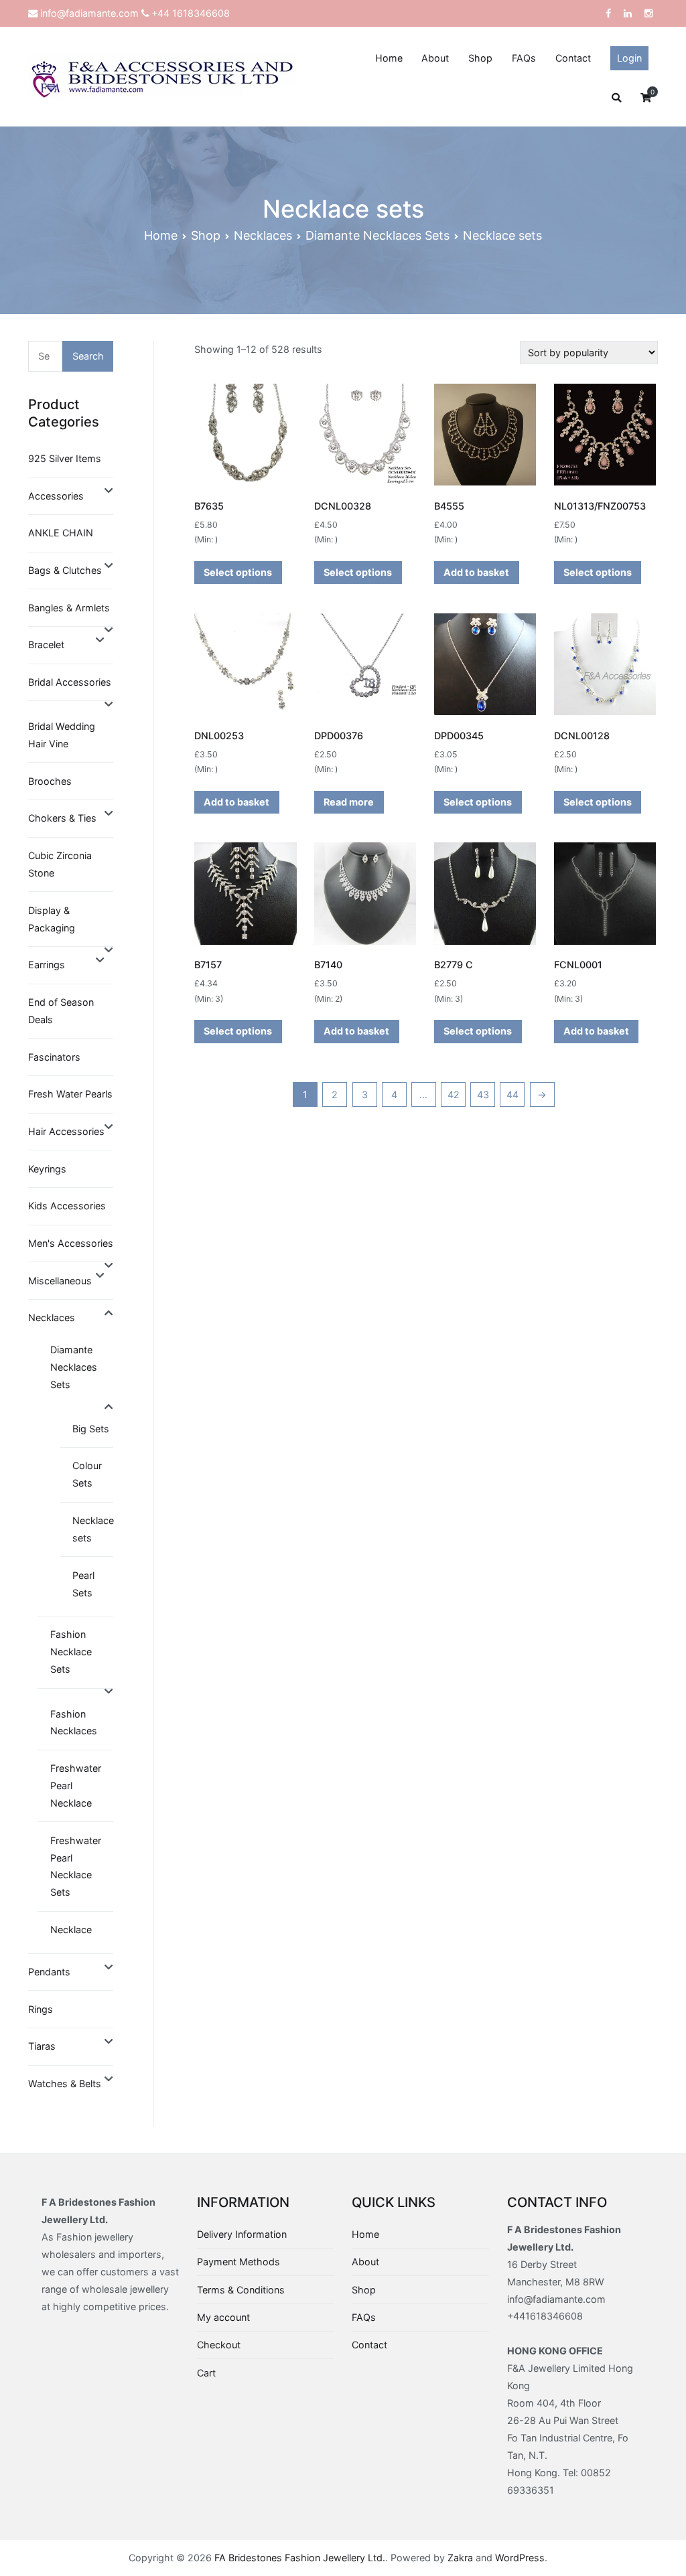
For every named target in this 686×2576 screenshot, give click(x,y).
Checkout (219, 2345)
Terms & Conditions (241, 2290)
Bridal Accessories (70, 682)
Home (389, 58)
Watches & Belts (65, 2083)
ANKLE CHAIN (61, 533)
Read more (349, 802)
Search (88, 356)
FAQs (524, 58)
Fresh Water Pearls (70, 1094)
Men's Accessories (71, 1243)
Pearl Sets (83, 1584)
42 (454, 1094)
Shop (480, 58)
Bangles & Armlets (69, 608)
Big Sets (91, 1429)
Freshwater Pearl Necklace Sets (76, 1867)
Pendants (49, 1972)
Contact (573, 58)
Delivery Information (242, 2234)
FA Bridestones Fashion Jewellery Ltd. (300, 2558)
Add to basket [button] (476, 572)
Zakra (460, 2558)
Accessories (56, 496)
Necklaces (263, 235)
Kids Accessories (67, 1206)
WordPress (520, 2558)
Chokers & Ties (62, 818)
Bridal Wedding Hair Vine (62, 735)
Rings (41, 2009)
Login (629, 58)
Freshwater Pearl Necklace (76, 1786)
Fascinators (54, 1057)
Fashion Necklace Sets (71, 1652)
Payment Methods (238, 2262)
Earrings (47, 965)
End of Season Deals (61, 1011)
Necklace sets (93, 1529)
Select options (238, 572)
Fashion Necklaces (74, 1723)
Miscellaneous (60, 1281)
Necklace (71, 1929)
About (435, 58)
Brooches (50, 781)
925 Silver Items (65, 458)
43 (483, 1094)
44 (512, 1094)
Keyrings (47, 1169)
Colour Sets (87, 1474)
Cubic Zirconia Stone (60, 864)
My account (223, 2317)
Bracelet (46, 645)
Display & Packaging (52, 919)
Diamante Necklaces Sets (378, 235)
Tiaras (42, 2046)
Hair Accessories (66, 1131)
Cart (206, 2373)
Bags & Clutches (65, 570)
